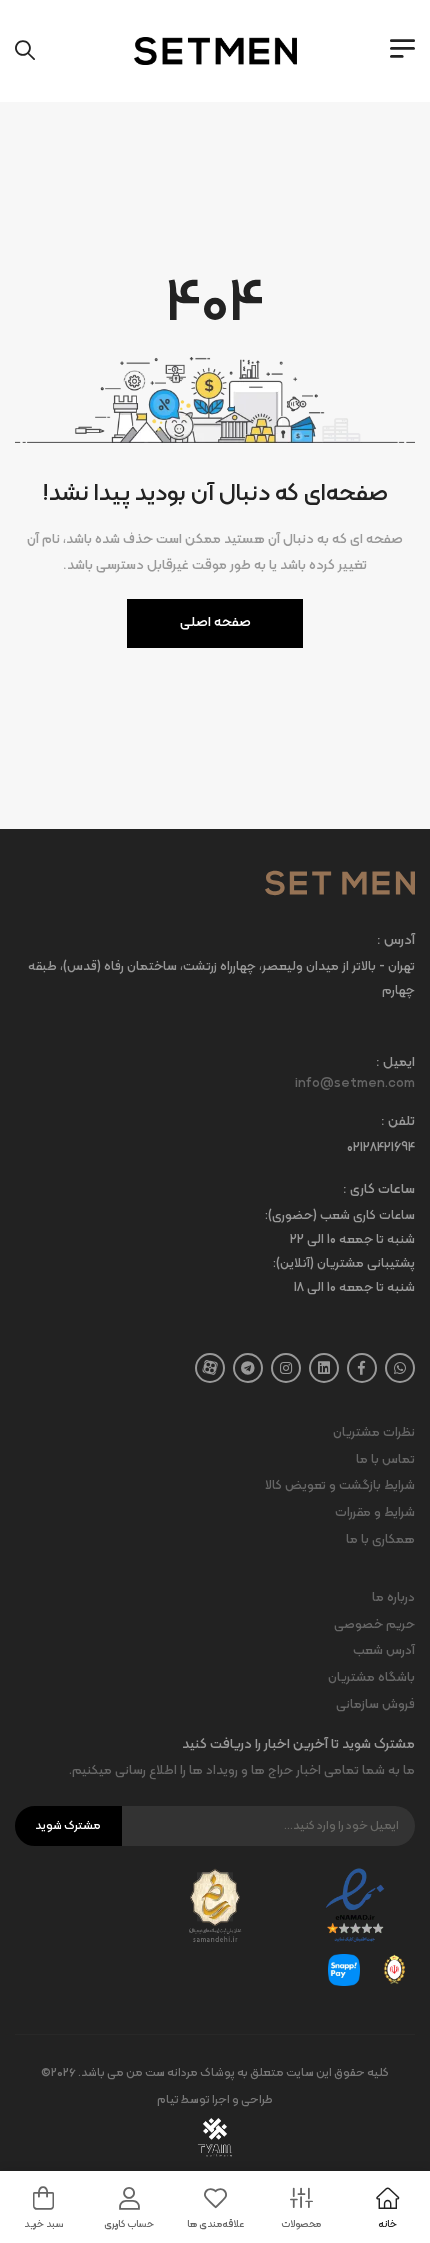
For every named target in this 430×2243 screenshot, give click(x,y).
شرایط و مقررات (375, 1513)
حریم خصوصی (374, 1625)
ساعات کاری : (379, 1190)
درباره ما (393, 1598)
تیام (168, 2100)
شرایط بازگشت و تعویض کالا (340, 1486)
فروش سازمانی (375, 1705)
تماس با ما (385, 1460)
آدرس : (396, 941)
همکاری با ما (380, 1540)
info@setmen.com (355, 1084)
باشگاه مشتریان (371, 1678)
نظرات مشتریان (374, 1433)
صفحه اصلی (215, 622)
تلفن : (398, 1122)
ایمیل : (395, 1063)
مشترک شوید (68, 1826)
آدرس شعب (384, 1651)
